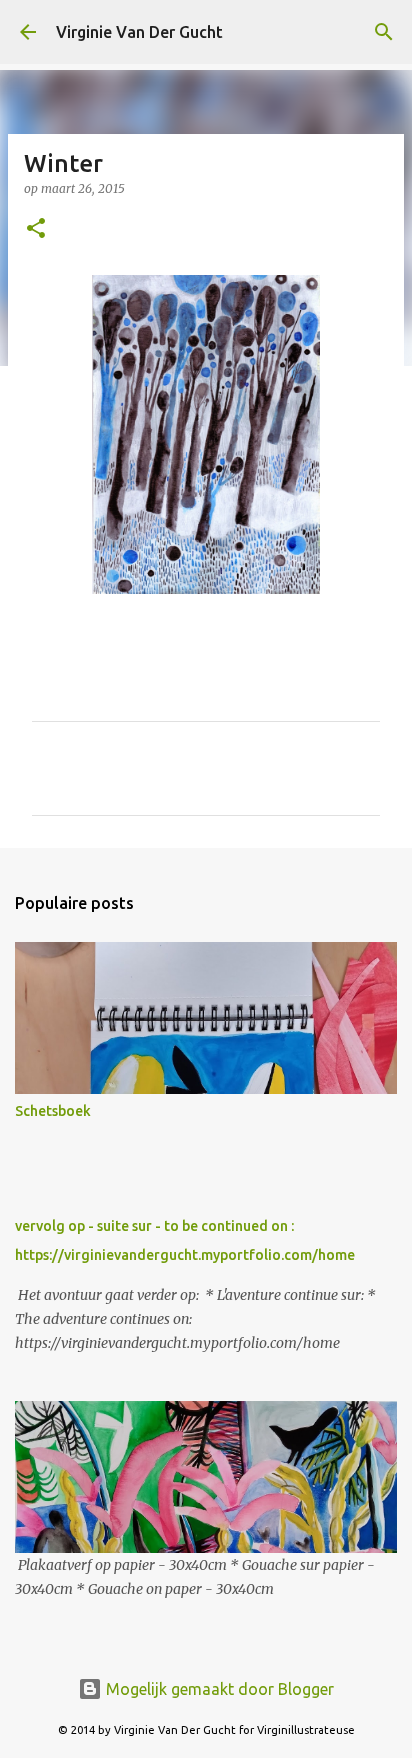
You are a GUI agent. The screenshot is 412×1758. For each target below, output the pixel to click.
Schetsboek (53, 1111)
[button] (36, 229)
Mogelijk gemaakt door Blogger (218, 1689)
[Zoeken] (384, 32)
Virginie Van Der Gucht (139, 32)
